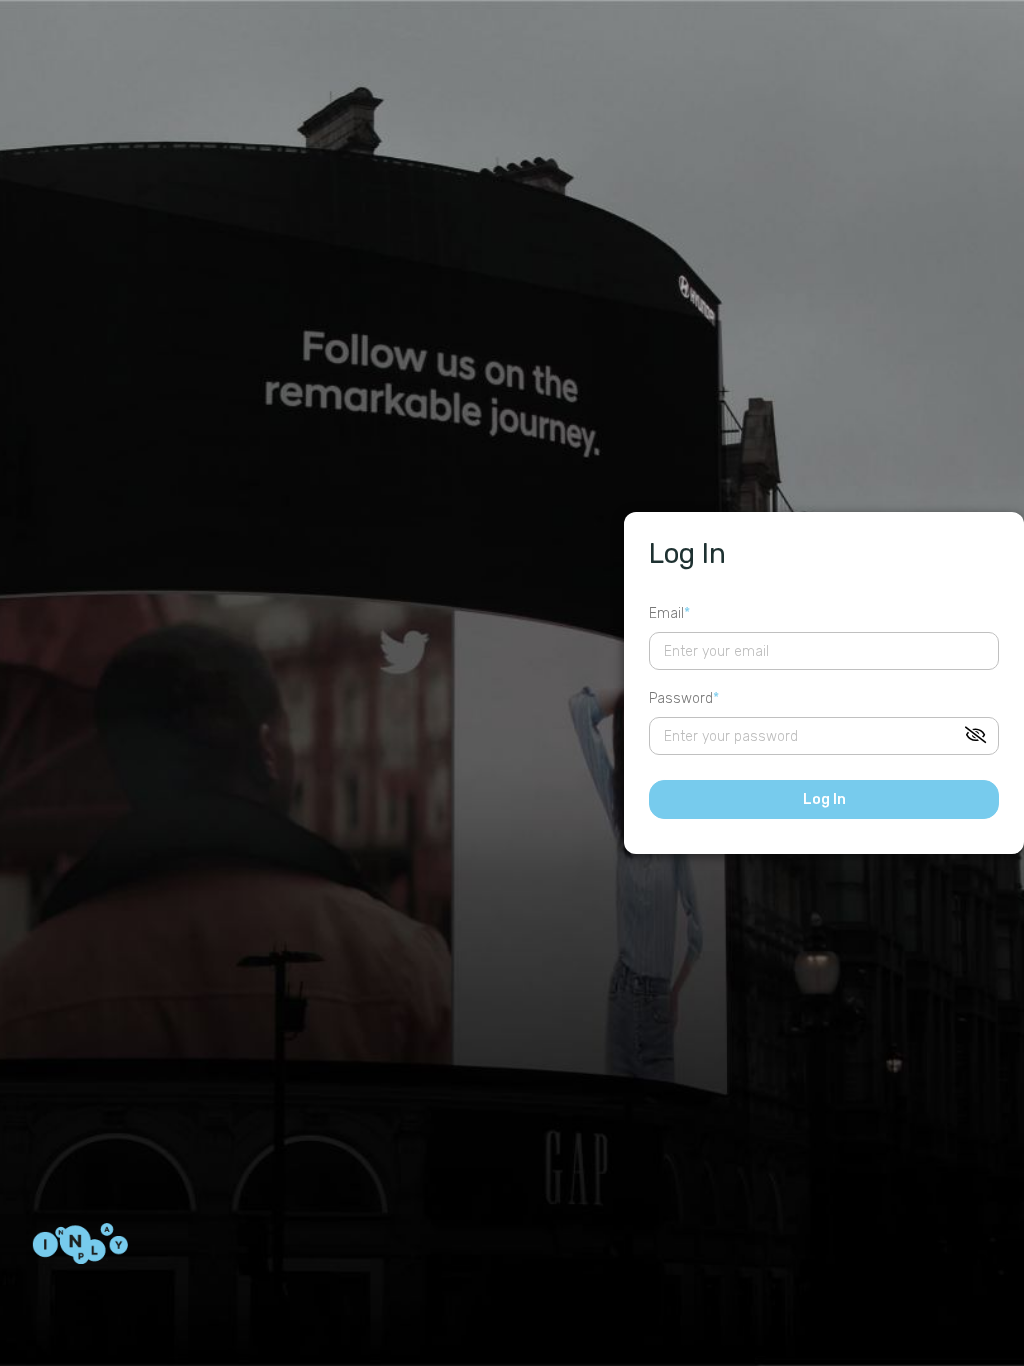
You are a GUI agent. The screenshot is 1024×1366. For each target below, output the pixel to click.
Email (666, 613)
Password (681, 698)
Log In (824, 799)
